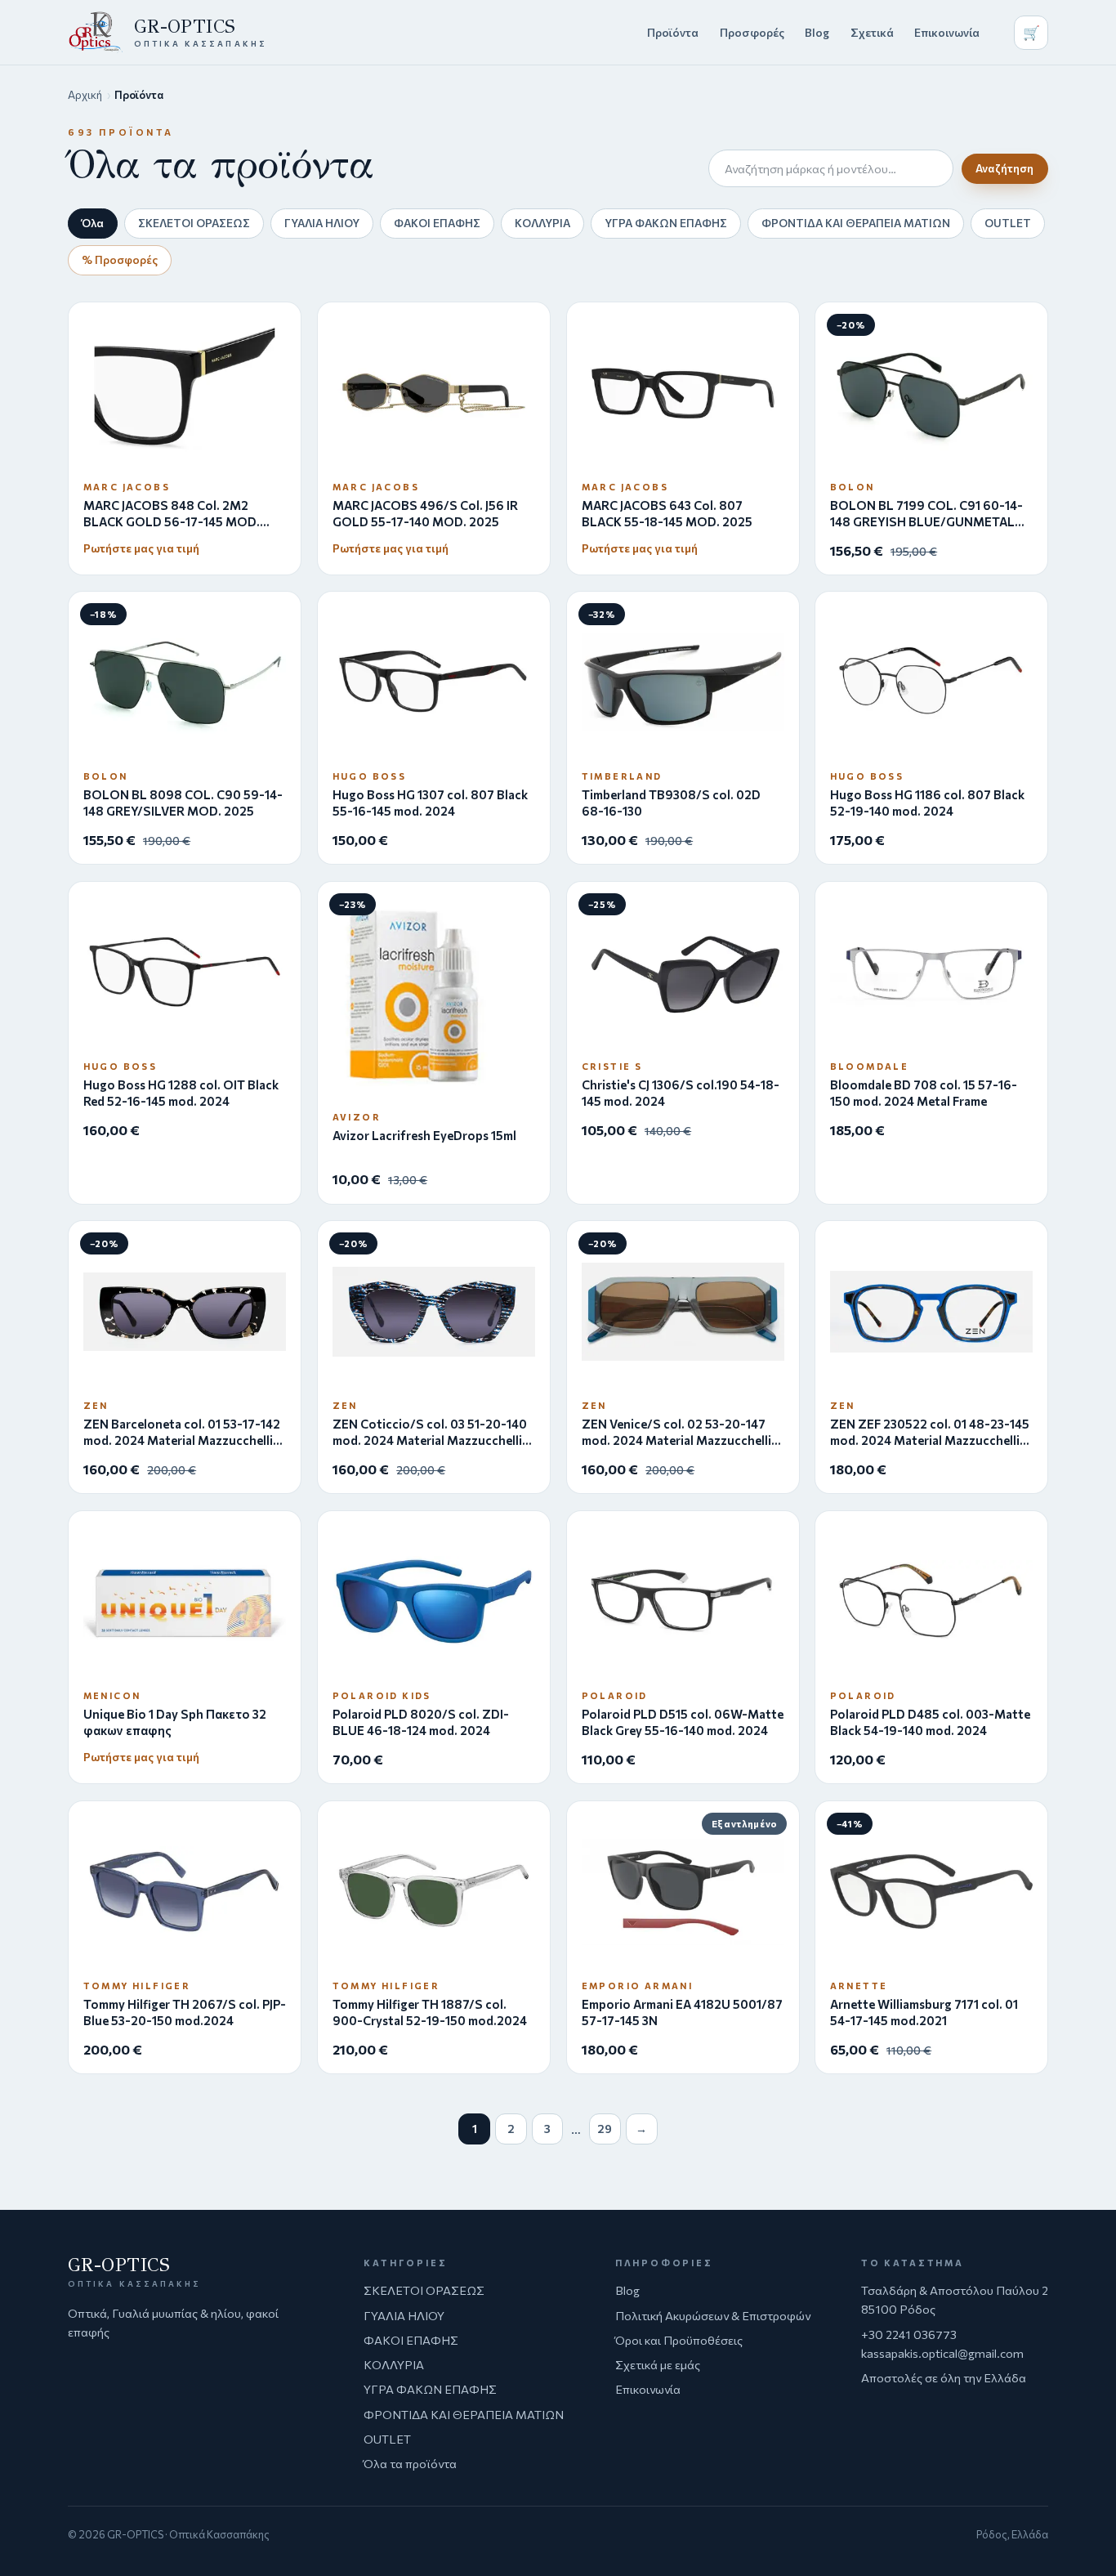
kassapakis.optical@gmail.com (942, 2353)
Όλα (93, 223)
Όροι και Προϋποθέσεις (679, 2340)
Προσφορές (752, 32)
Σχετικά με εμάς (658, 2364)
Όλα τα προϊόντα (410, 2463)
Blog (817, 32)
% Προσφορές (120, 259)
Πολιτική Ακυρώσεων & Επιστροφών (713, 2315)
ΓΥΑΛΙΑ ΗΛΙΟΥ (322, 223)
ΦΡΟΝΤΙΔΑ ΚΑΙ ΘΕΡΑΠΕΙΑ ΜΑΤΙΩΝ (856, 223)
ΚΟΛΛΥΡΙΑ (542, 223)
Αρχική (85, 95)
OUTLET (1008, 223)
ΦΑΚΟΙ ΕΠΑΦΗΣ (437, 223)
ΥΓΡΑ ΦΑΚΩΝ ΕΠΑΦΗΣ (666, 223)
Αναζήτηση (1004, 168)
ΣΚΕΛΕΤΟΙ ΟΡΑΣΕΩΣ (194, 223)
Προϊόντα (673, 32)
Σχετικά (872, 32)
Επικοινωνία (947, 32)
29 (605, 2129)
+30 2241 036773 (909, 2334)
